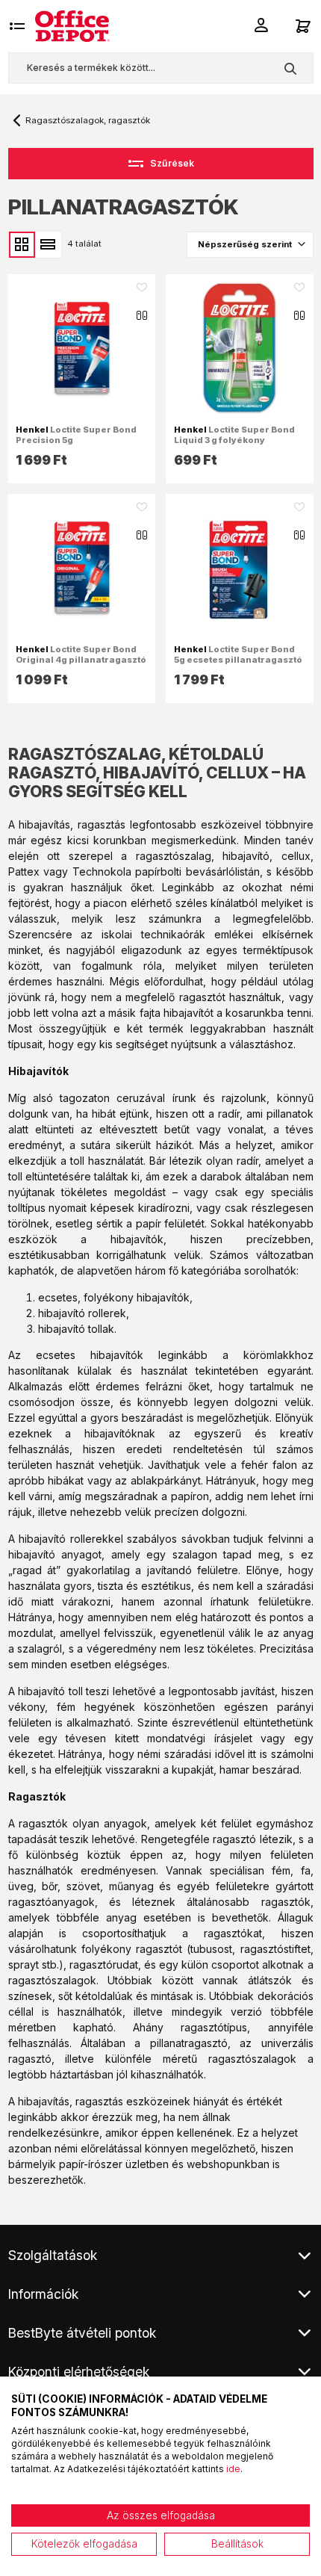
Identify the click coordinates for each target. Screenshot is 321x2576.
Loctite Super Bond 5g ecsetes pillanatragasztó (238, 654)
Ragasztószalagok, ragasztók (88, 120)
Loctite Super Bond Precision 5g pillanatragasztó (76, 440)
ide (233, 2469)
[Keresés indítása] (290, 68)
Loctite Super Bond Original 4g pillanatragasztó (81, 654)
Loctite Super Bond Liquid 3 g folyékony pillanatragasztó (234, 440)
